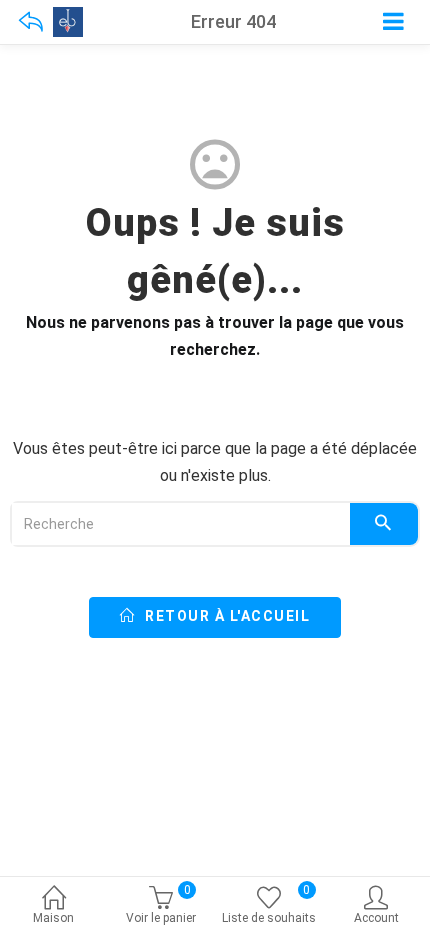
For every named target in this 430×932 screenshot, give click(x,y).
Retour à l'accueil (226, 616)
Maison (53, 918)
